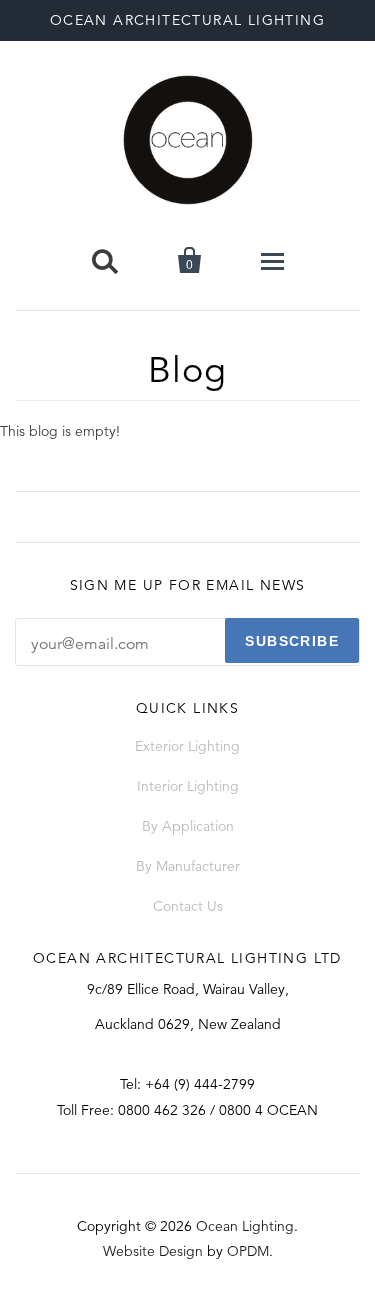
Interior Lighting (188, 786)
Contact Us (188, 906)
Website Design (153, 1251)
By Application (188, 826)
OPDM (248, 1251)
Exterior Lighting (187, 746)
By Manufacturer (188, 866)
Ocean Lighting (245, 1226)
